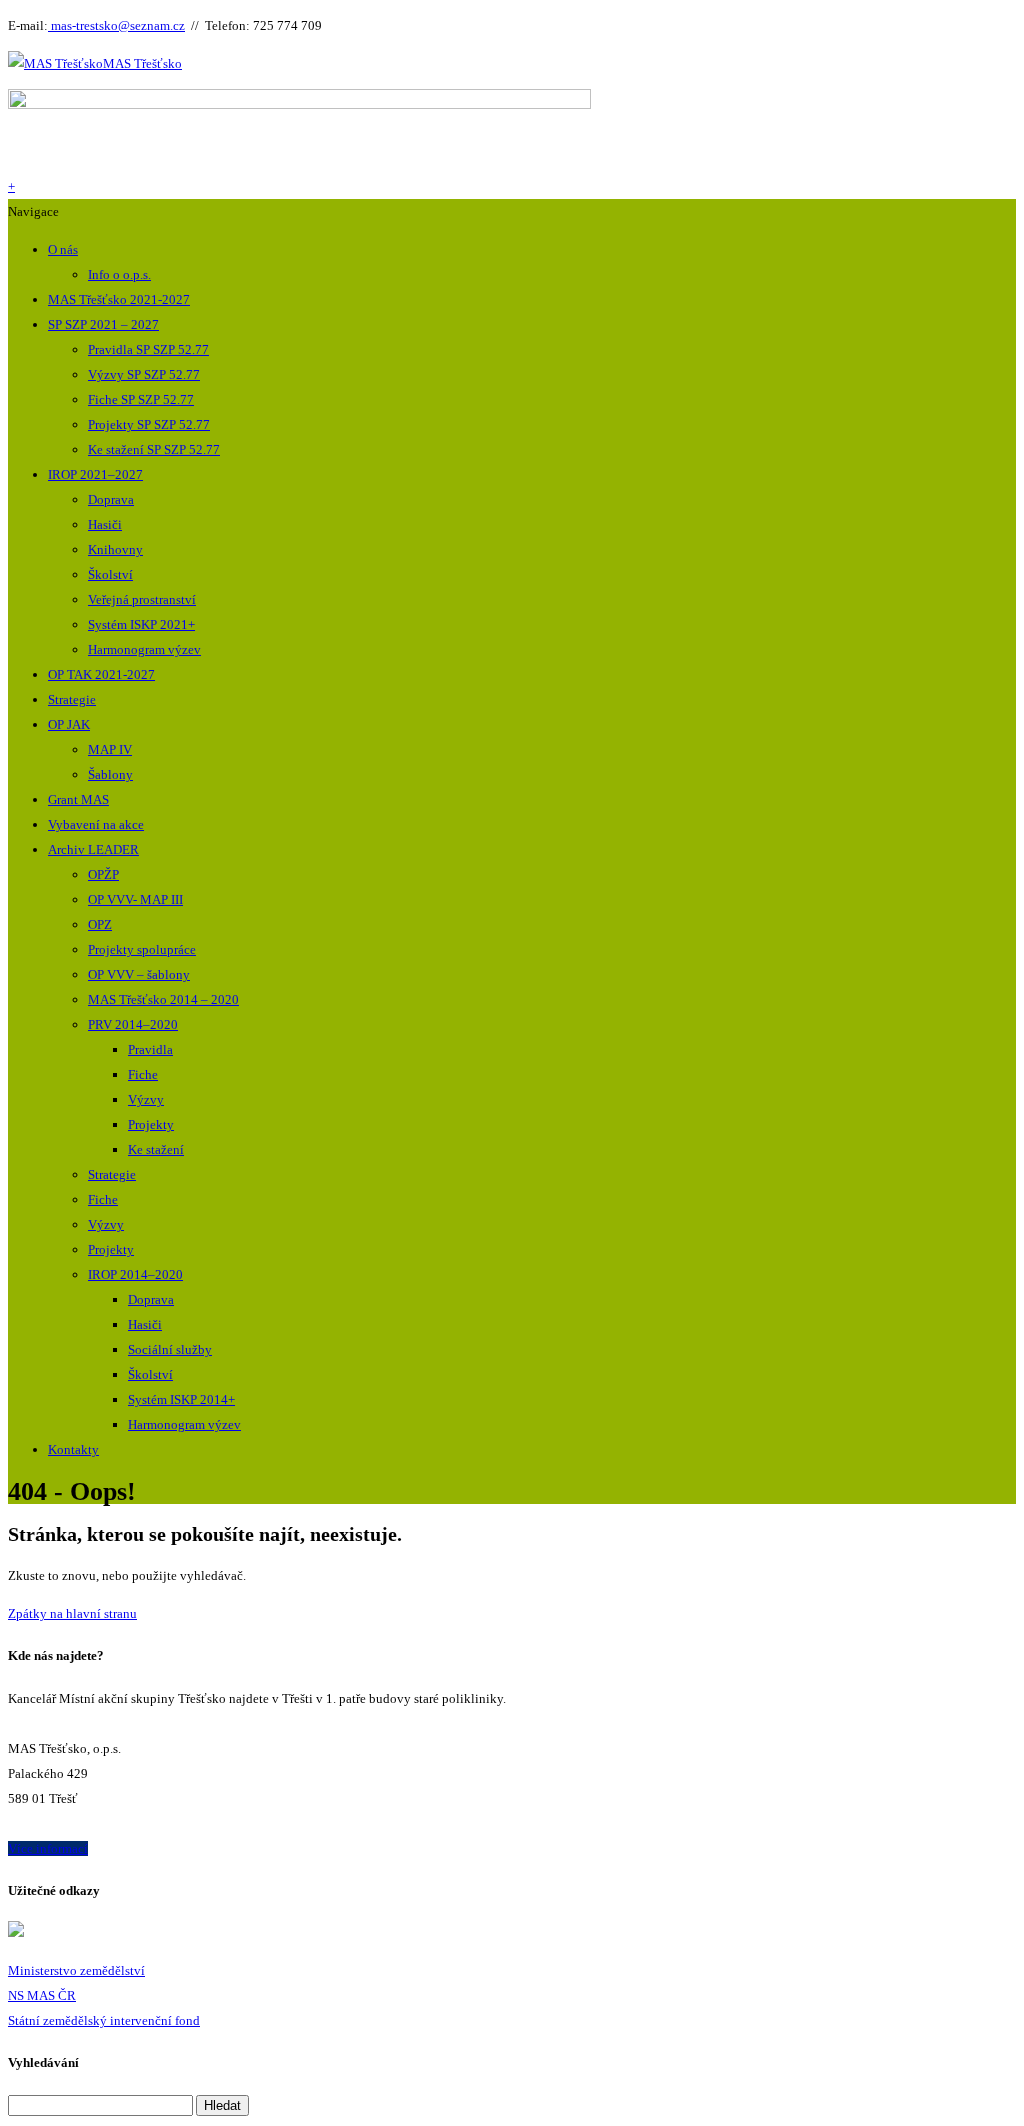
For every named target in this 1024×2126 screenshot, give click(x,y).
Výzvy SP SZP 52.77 (144, 374)
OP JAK (69, 724)
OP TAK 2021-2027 (101, 674)
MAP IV (110, 749)
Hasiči (105, 524)
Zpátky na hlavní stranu (72, 1613)
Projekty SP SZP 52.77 (149, 424)
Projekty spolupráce (142, 949)
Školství (110, 574)
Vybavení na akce (96, 824)
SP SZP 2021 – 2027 (103, 324)
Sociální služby (170, 1349)
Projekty (151, 1124)
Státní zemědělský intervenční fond (104, 2020)
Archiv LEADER (93, 849)
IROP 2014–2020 (135, 1274)
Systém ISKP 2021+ (141, 624)
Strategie (72, 699)
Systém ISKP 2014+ (181, 1399)
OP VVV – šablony (139, 974)
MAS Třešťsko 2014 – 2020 (163, 999)
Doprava (111, 499)
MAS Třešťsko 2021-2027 (119, 299)
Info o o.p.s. (119, 274)
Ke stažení (156, 1149)
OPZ (100, 924)
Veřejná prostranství (142, 599)
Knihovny (115, 549)
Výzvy (146, 1099)
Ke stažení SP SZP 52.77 (154, 449)
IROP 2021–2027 (95, 474)
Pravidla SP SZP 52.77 (148, 349)
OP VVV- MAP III (135, 899)
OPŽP (103, 874)
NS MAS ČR (42, 1995)
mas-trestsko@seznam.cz (116, 25)
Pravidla (150, 1049)
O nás (63, 249)
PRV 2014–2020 (133, 1024)
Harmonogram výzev (144, 649)
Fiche (143, 1074)
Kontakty (73, 1449)
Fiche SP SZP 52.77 (141, 399)
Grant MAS (78, 799)
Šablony (110, 774)
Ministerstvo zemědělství (76, 1970)
